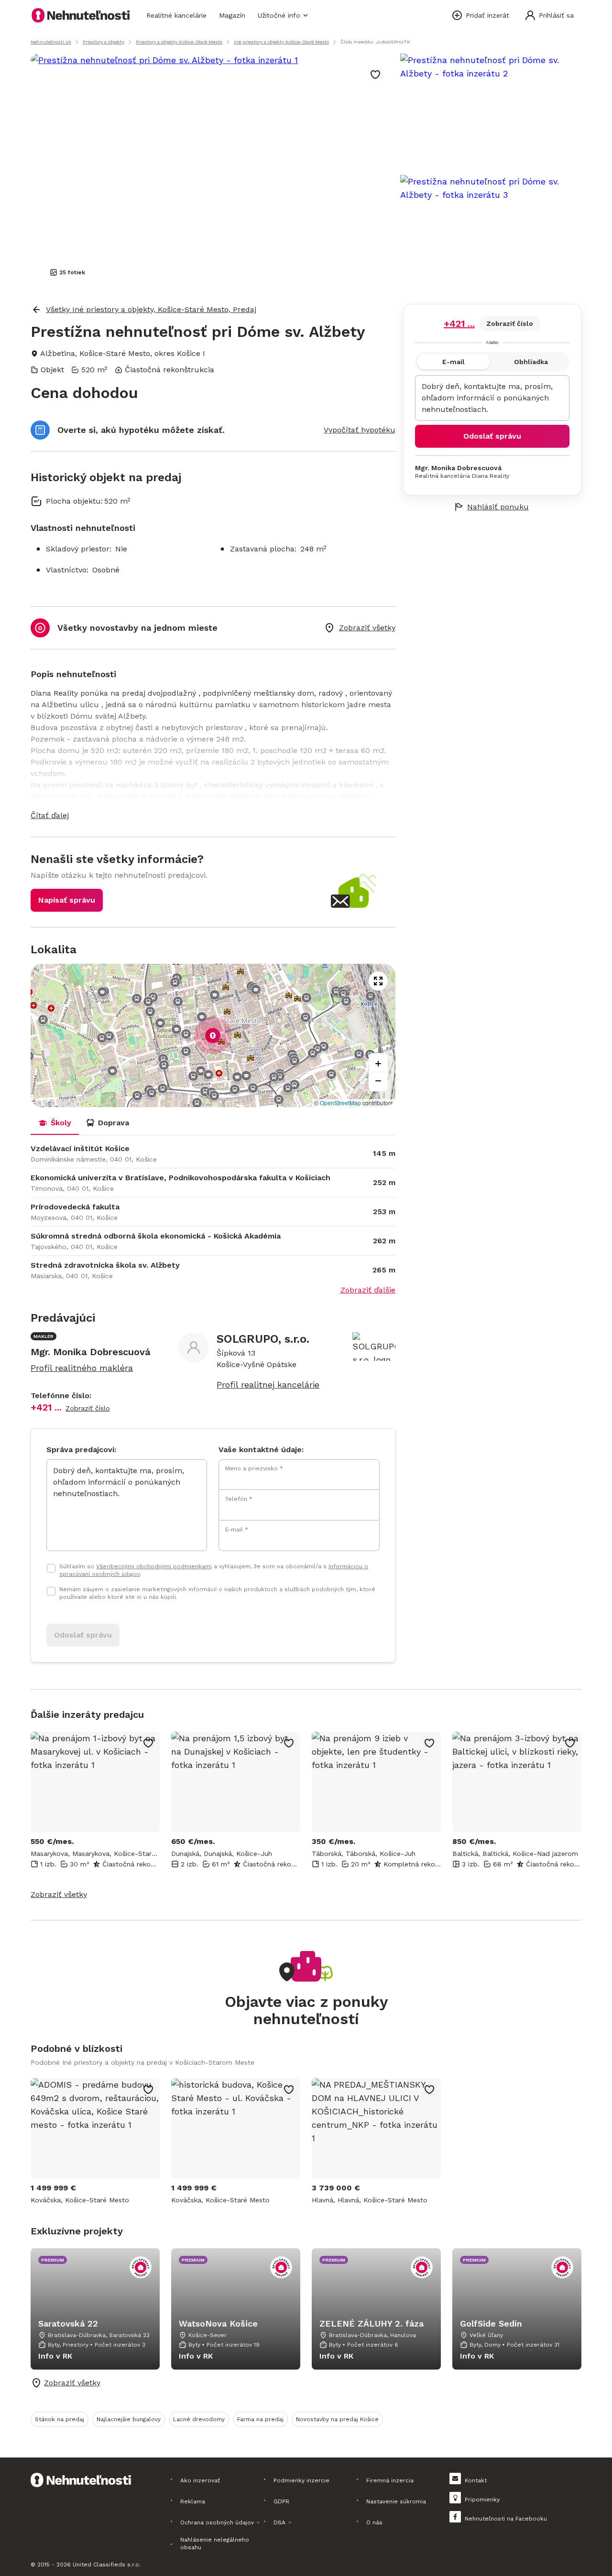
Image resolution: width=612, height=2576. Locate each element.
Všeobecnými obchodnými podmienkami (154, 1566)
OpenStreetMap (340, 1103)
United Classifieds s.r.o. (107, 2565)
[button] (213, 816)
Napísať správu (67, 900)
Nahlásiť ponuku (498, 507)
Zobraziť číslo (510, 323)
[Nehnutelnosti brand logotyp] (81, 15)
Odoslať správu (492, 436)
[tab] (55, 1123)
